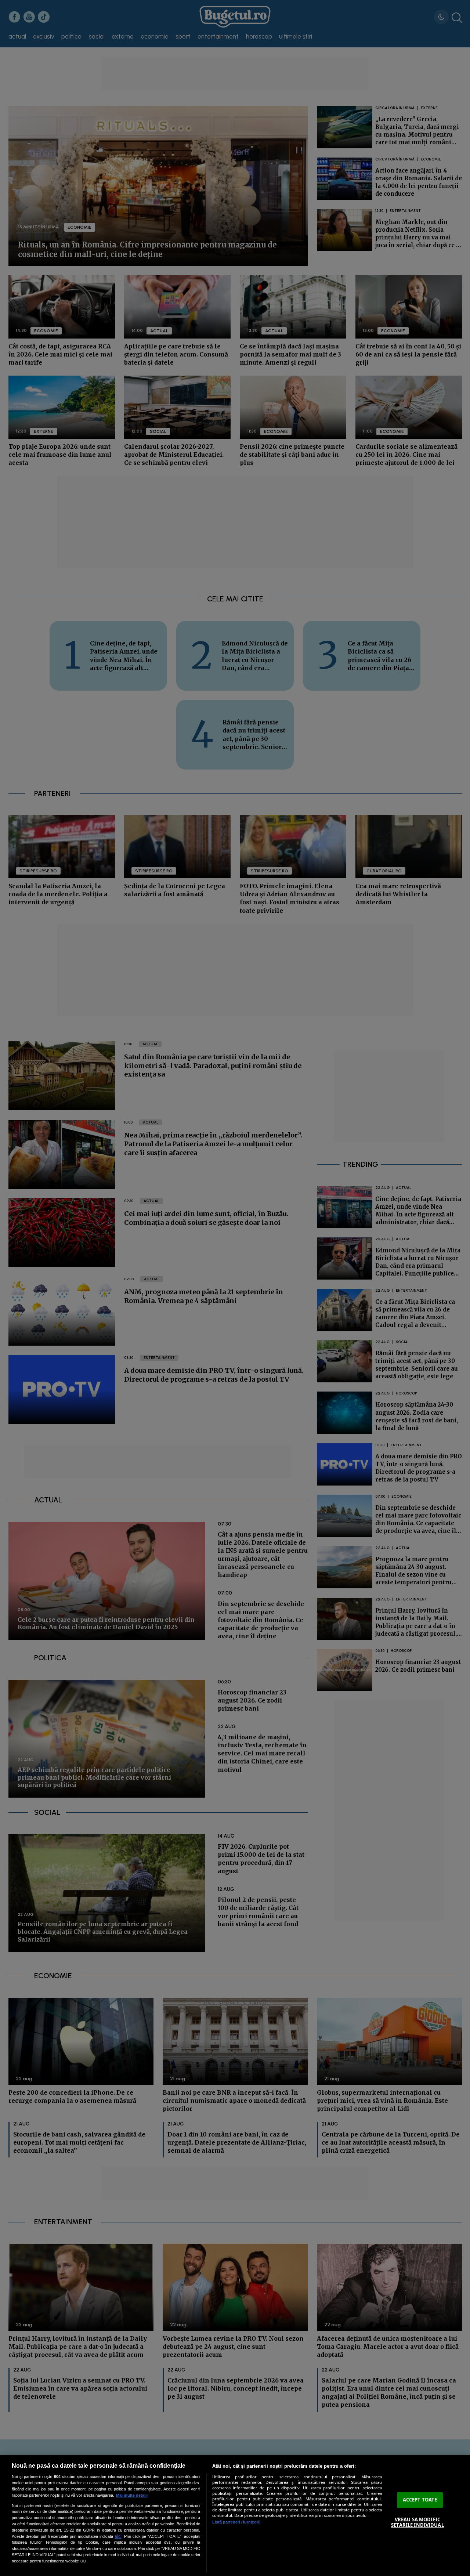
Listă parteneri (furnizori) (236, 2522)
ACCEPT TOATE (420, 2500)
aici (118, 2536)
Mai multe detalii (132, 2495)
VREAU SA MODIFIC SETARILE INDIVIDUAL (417, 2522)
